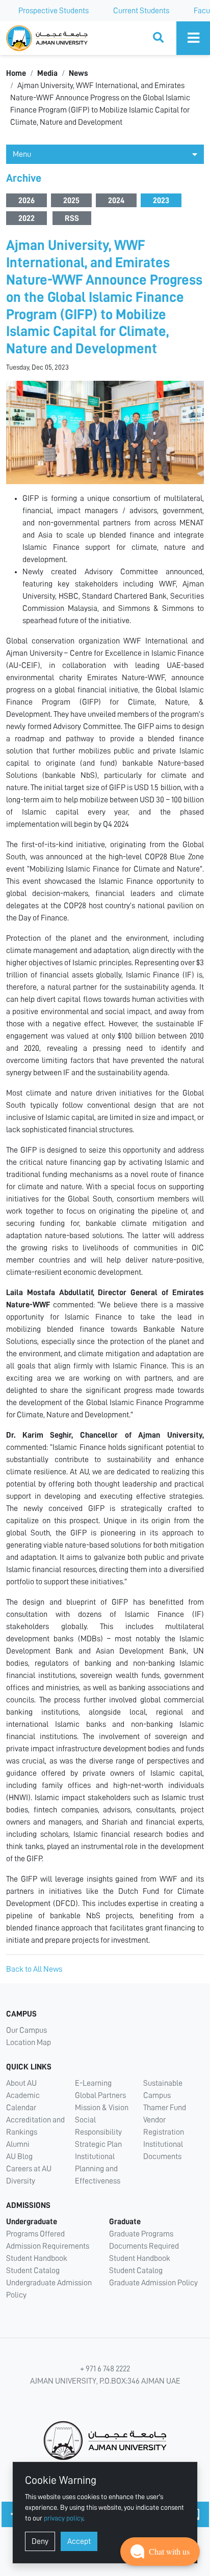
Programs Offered (35, 2234)
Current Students (141, 11)
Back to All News (34, 1969)
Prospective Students (54, 11)
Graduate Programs (141, 2234)
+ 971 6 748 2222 (105, 2369)
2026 (27, 201)
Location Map (29, 2042)
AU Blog (19, 2157)
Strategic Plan (98, 2144)
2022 (27, 218)
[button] (160, 2552)
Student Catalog (33, 2271)
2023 (161, 201)
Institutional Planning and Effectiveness (98, 2169)
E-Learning (93, 2083)
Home (16, 73)
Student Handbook (37, 2258)
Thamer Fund (165, 2108)
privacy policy (63, 2518)
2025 (71, 201)
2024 (116, 201)
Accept (79, 2541)
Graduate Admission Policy (153, 2283)
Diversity (21, 2181)
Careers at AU (29, 2169)
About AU (21, 2083)
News (78, 73)
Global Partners (100, 2095)
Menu (22, 154)
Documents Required (144, 2246)
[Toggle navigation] (193, 38)
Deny (40, 2541)
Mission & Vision (102, 2108)
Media (47, 73)
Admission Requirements (48, 2246)
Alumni (18, 2144)
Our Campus (27, 2030)
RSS (72, 218)
